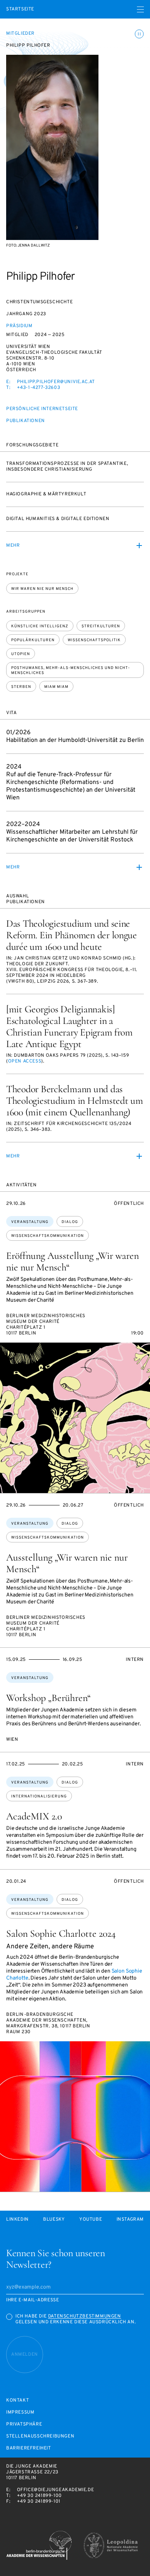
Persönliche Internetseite (42, 409)
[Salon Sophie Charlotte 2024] (75, 2117)
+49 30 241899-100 (39, 2496)
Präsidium (19, 326)
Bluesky (54, 2220)
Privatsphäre (24, 2425)
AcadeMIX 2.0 (34, 1816)
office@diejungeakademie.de (56, 2490)
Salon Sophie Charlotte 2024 (61, 1933)
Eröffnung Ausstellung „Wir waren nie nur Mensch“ (72, 1261)
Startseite (20, 9)
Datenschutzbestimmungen (85, 2316)
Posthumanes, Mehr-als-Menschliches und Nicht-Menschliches (71, 671)
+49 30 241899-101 (39, 2502)
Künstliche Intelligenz (40, 626)
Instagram (130, 2220)
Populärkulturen (33, 640)
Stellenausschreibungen (40, 2437)
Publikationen (26, 421)
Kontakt (17, 2401)
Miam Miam (56, 687)
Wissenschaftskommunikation (47, 1236)
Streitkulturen (101, 626)
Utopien (21, 654)
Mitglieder (20, 34)
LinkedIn (17, 2220)
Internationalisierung (39, 1796)
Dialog (70, 1222)
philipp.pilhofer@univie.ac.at (56, 382)
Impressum (20, 2413)
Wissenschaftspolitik (94, 640)
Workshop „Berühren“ (48, 1698)
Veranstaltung (30, 1222)
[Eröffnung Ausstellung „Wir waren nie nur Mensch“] (75, 1418)
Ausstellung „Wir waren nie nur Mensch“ (67, 1563)
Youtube (91, 2220)
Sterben (21, 687)
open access (25, 1061)
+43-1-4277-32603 (39, 388)
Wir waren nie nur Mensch (42, 589)
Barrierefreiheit (29, 2448)
